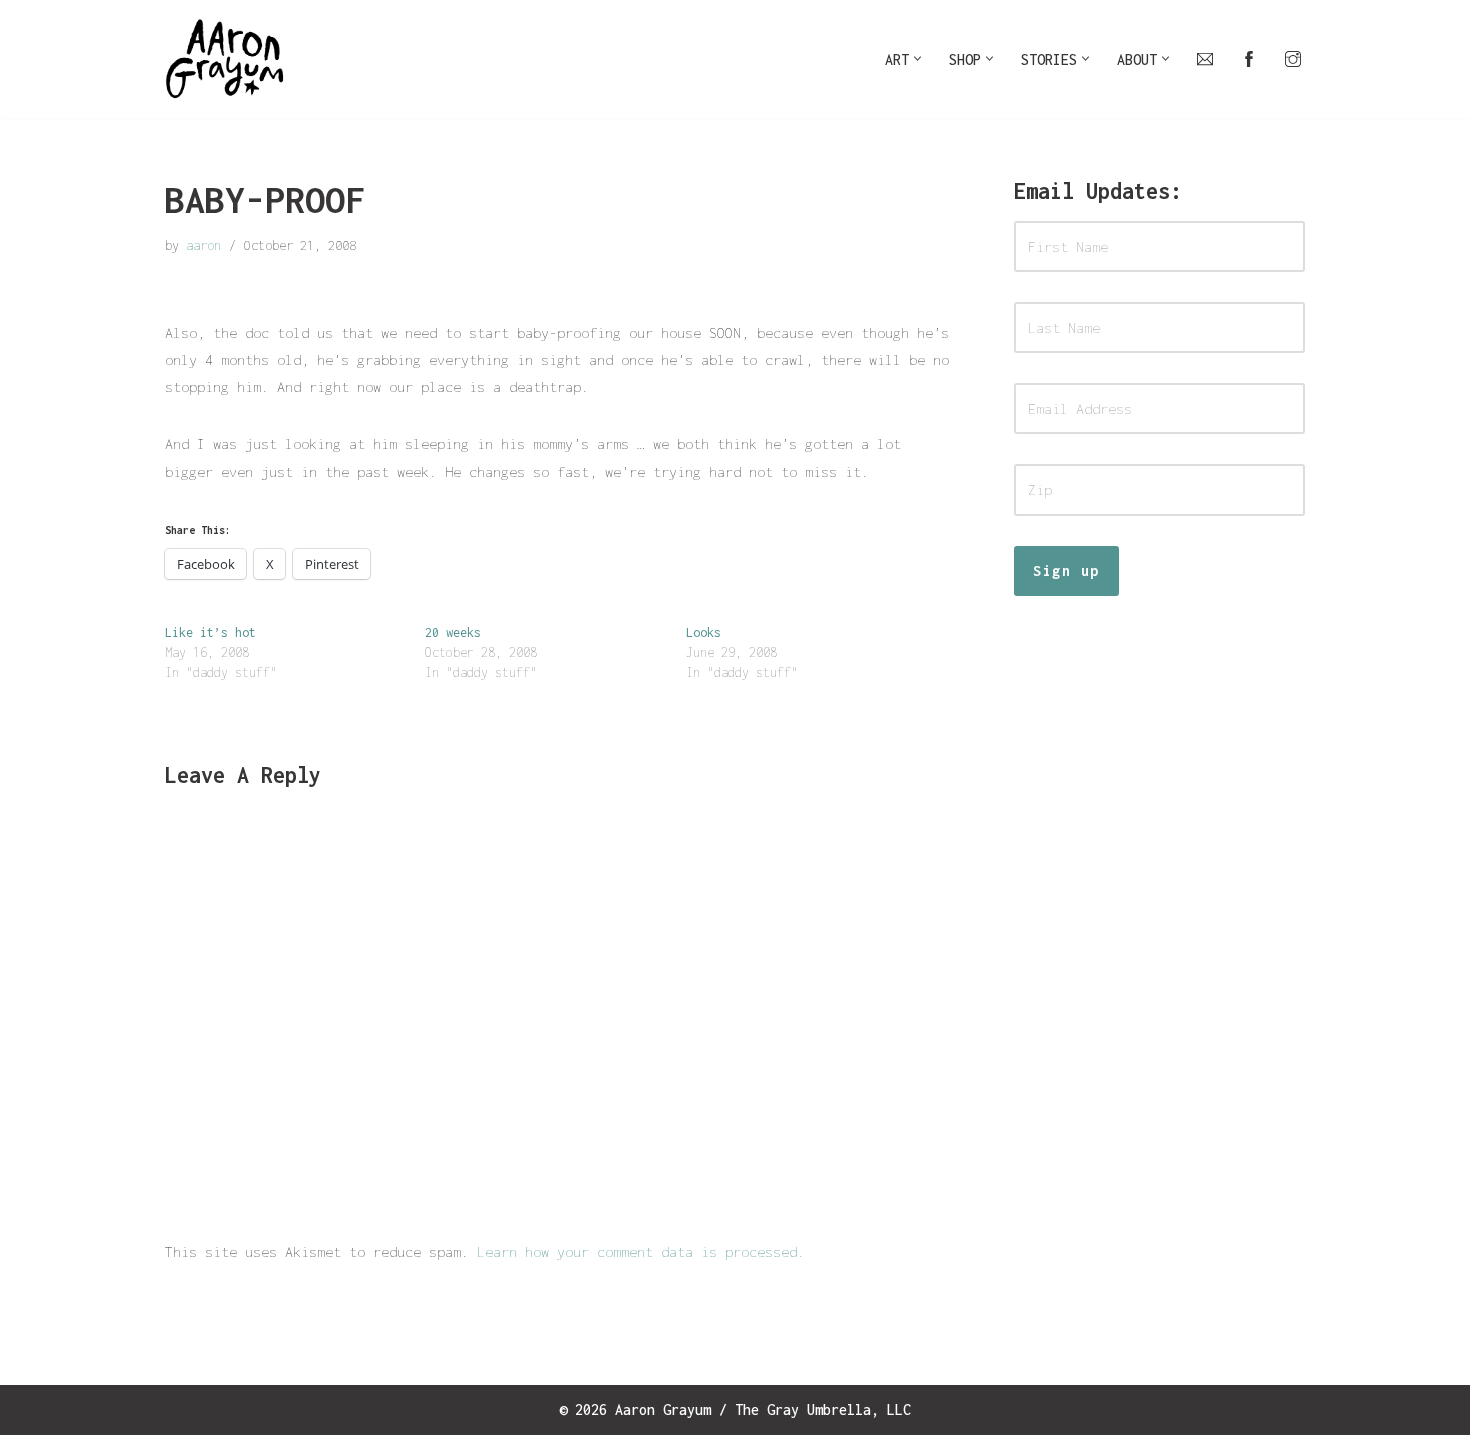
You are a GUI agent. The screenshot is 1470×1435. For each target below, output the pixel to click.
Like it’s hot (210, 632)
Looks (703, 632)
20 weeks (453, 632)
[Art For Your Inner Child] (225, 59)
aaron (203, 245)
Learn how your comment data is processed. (641, 1251)
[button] (917, 58)
